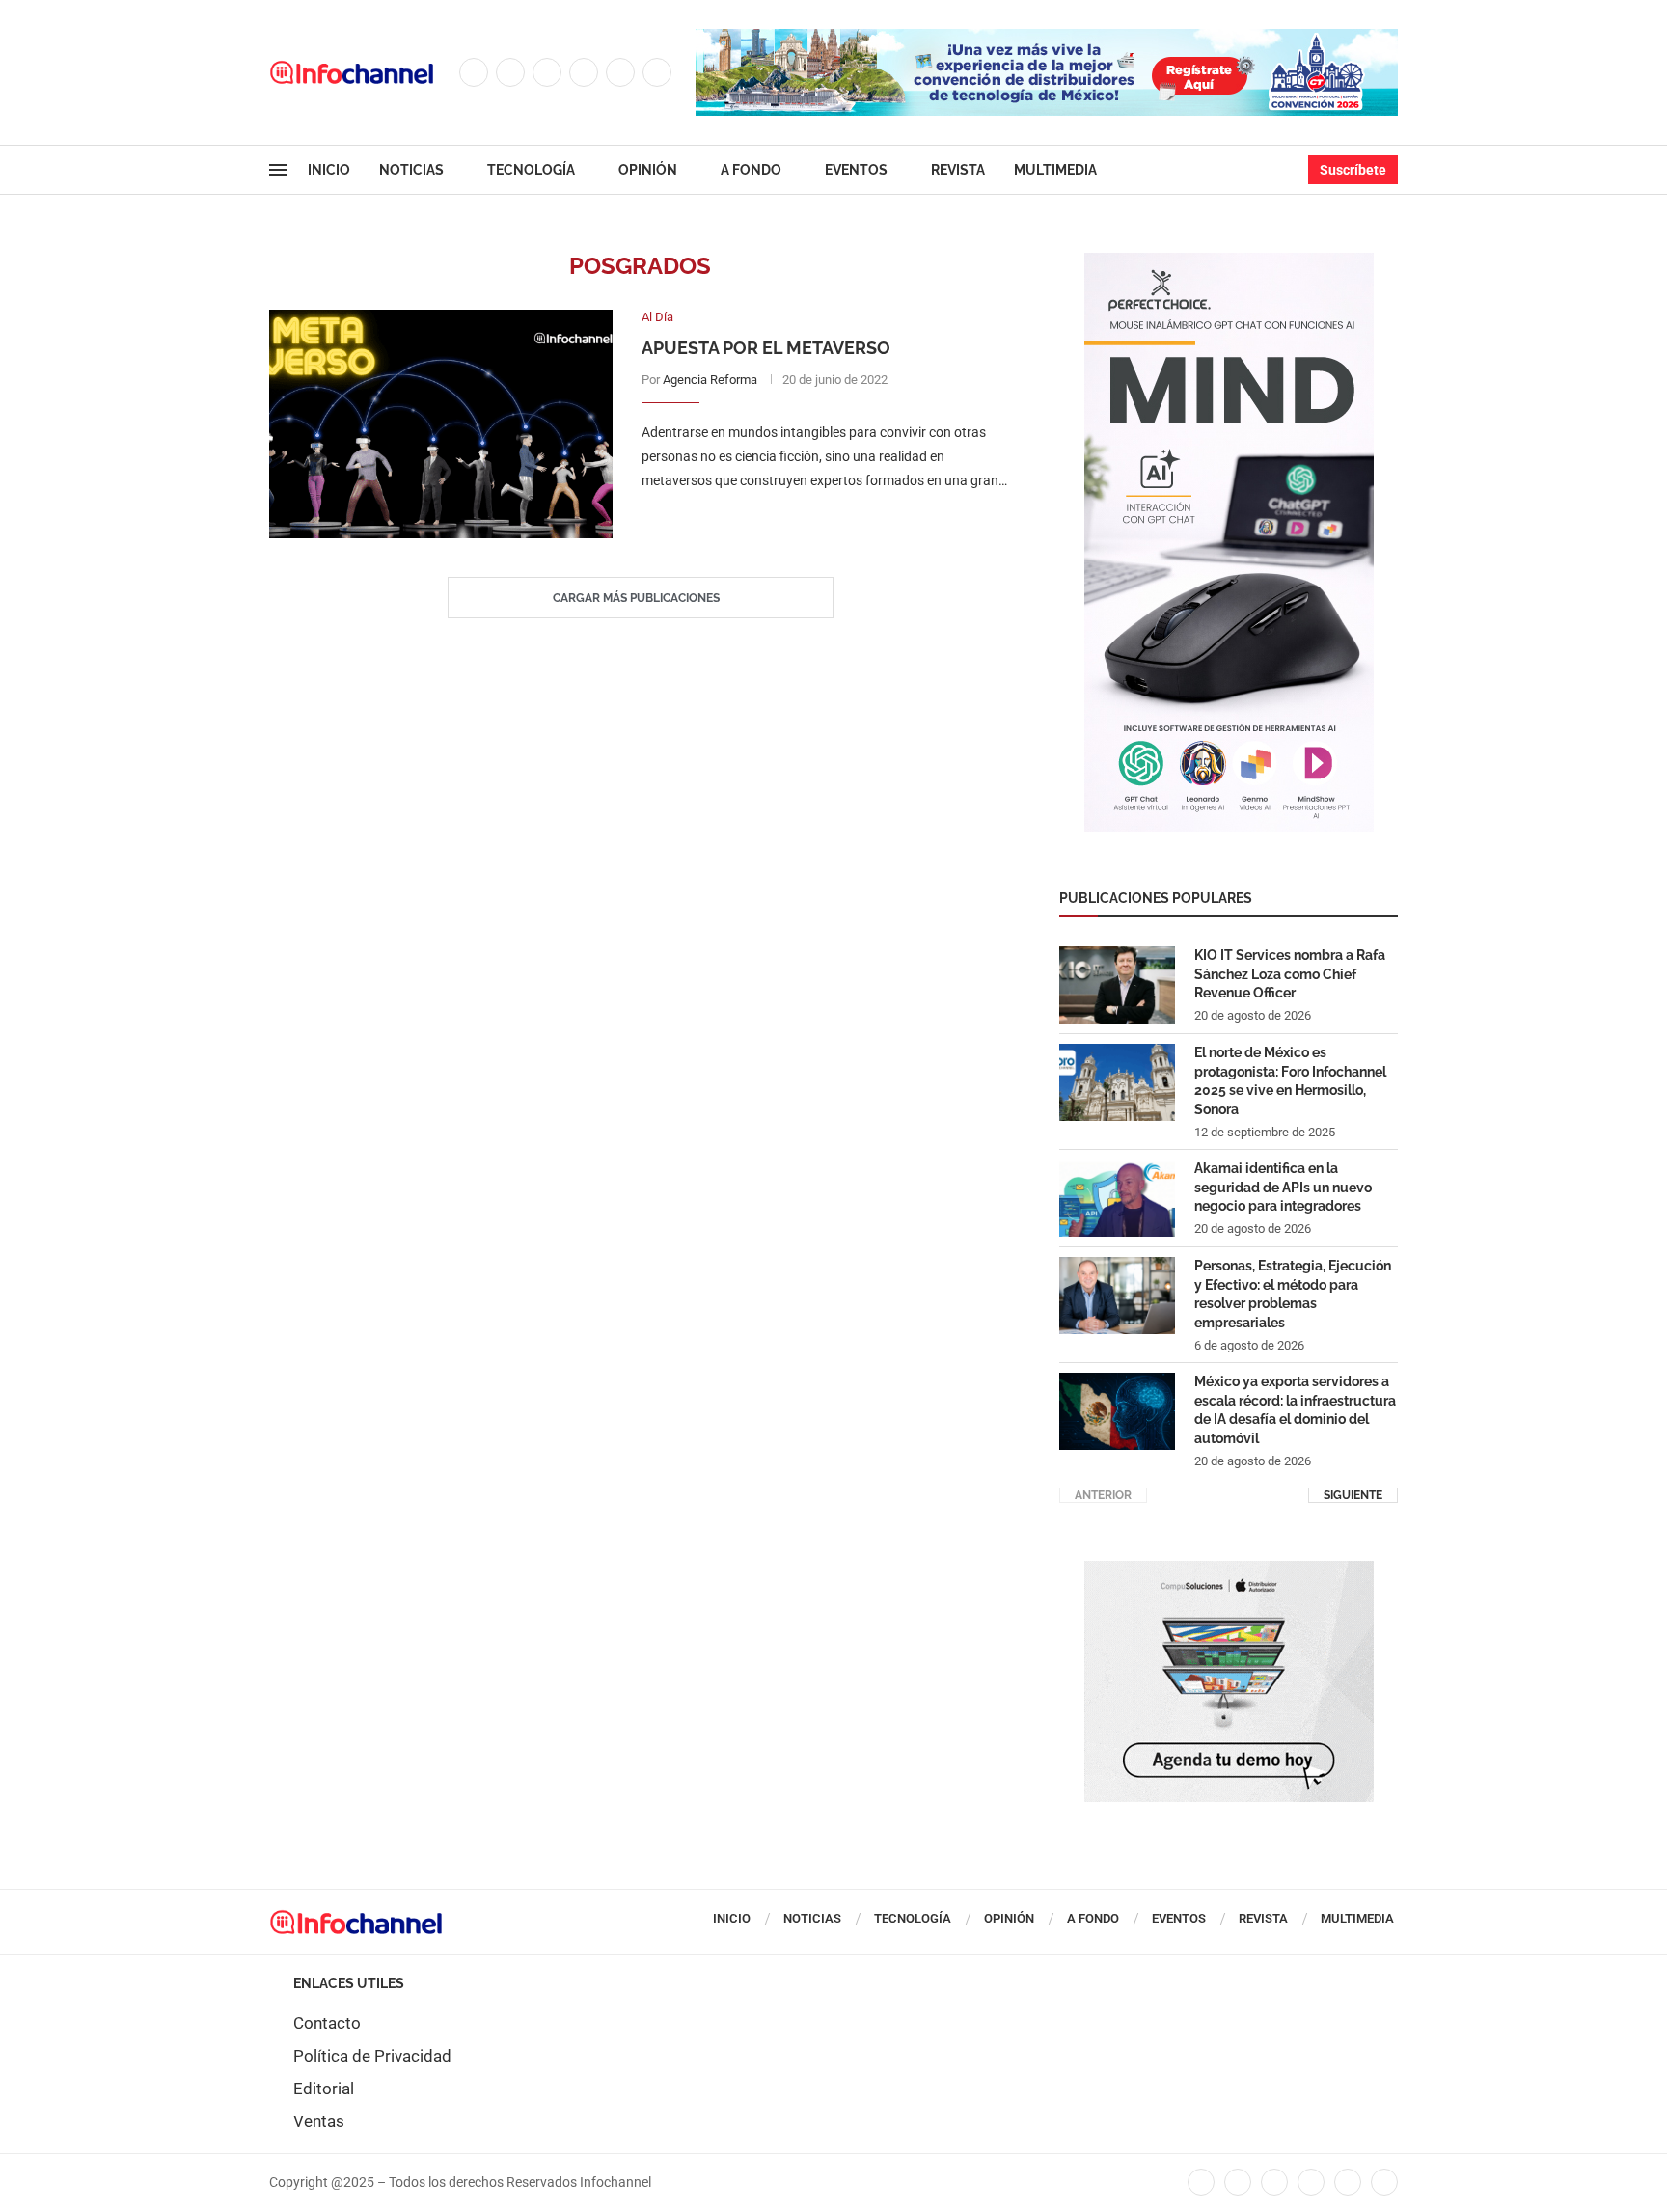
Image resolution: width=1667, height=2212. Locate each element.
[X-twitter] (1238, 2182)
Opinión (648, 170)
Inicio (329, 170)
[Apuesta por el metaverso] (441, 424)
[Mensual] (1229, 262)
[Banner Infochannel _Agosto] (1229, 1570)
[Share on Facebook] (807, 519)
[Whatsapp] (657, 72)
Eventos (856, 170)
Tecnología (531, 170)
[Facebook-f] (1201, 2182)
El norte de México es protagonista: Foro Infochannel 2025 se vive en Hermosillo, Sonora (1290, 1081)
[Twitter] (510, 72)
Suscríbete (1353, 170)
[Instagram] (547, 72)
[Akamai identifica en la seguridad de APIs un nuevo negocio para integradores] (1117, 1198)
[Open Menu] (278, 170)
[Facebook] (474, 72)
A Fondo (751, 170)
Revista (958, 170)
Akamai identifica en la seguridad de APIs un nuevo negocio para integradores (1283, 1187)
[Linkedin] (584, 72)
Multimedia (1055, 170)
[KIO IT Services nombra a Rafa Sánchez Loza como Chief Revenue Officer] (1117, 985)
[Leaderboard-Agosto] (1047, 39)
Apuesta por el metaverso (766, 348)
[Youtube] (620, 72)
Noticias (411, 170)
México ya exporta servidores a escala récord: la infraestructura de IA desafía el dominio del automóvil (1295, 1410)
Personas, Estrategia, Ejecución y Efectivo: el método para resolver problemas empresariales (1293, 1294)
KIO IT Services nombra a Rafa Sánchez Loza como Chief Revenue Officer (1290, 974)
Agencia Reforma (710, 380)
